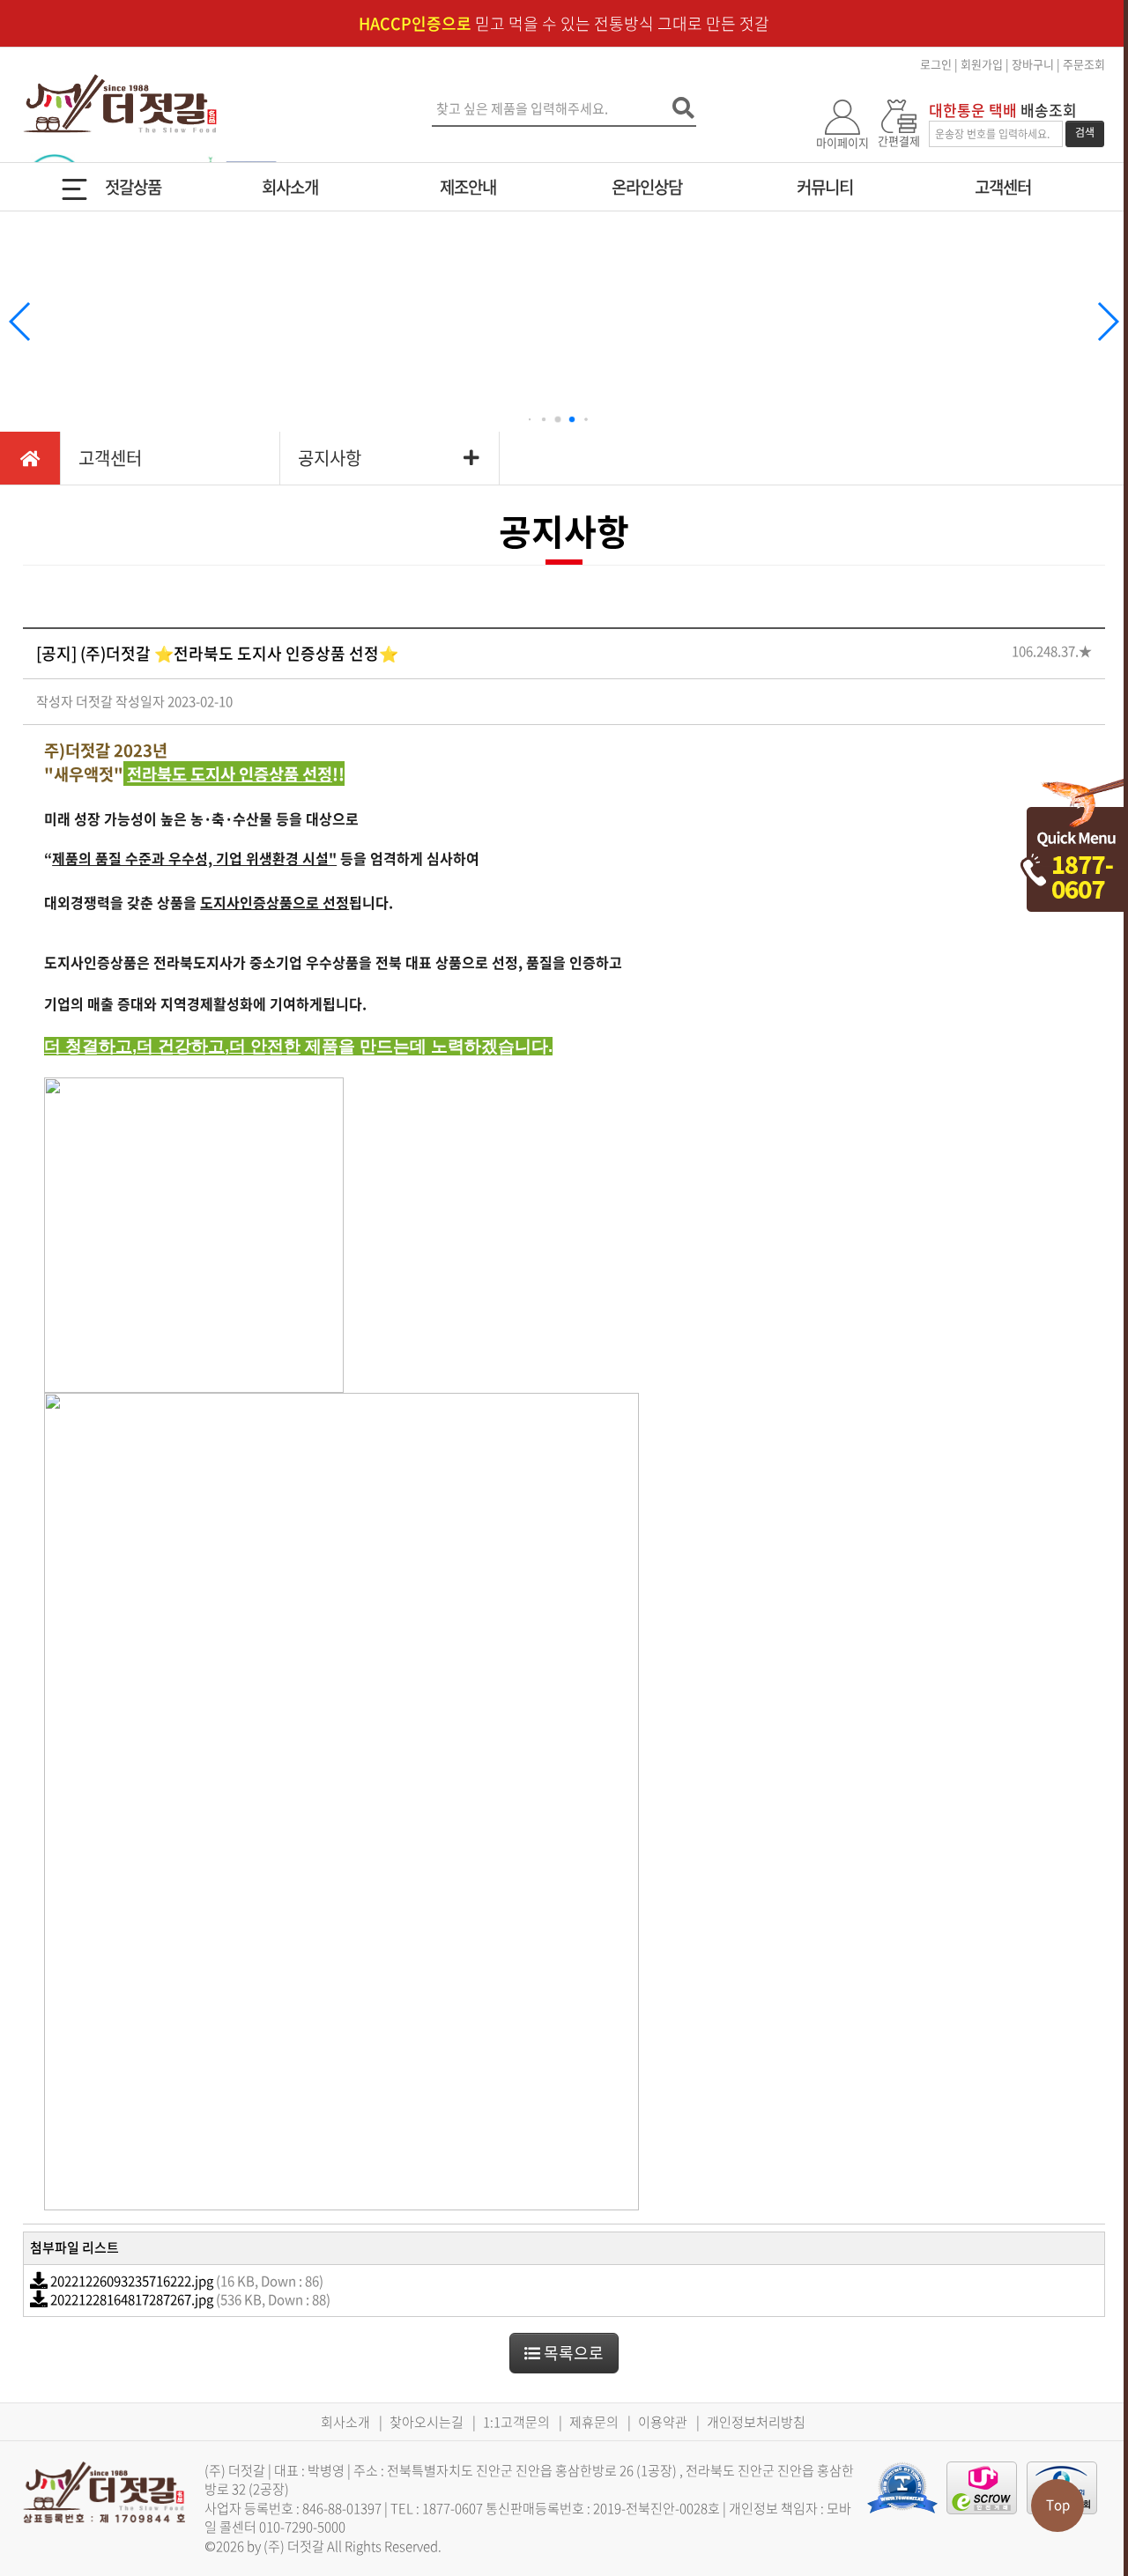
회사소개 (290, 187)
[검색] (683, 109)
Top (1058, 2505)
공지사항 (330, 458)
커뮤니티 (825, 187)
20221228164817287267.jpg (130, 2299)
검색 (1085, 132)
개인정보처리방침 (756, 2422)
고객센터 (1003, 187)
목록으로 (572, 2353)
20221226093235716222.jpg (130, 2281)
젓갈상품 (133, 187)
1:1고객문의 (516, 2422)
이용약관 (663, 2422)
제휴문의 (594, 2422)
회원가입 (982, 64)
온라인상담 (647, 187)
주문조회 (1084, 64)
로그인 (936, 64)
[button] (536, 420)
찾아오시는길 (427, 2422)
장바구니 (1033, 64)
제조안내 (468, 187)
